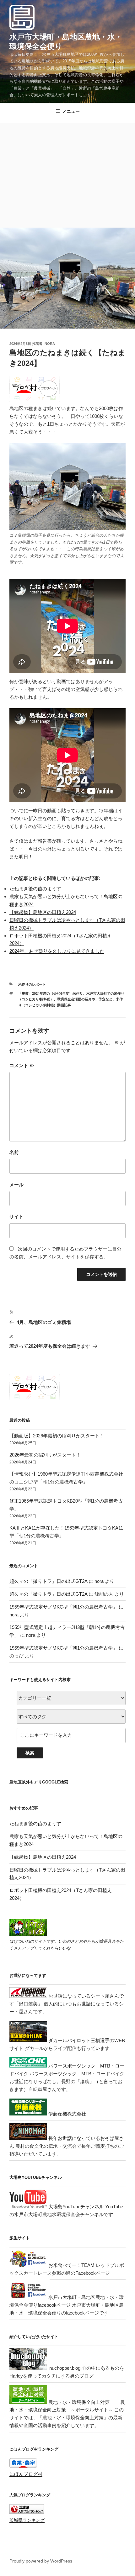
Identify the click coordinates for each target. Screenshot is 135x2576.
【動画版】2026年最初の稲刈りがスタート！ (57, 1436)
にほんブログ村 (26, 2474)
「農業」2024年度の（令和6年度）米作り (51, 993)
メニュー (71, 111)
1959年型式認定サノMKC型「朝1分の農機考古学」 (63, 1607)
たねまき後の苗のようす (35, 889)
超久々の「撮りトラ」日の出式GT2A (48, 1581)
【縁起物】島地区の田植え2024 (43, 912)
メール (16, 1185)
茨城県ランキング (27, 2520)
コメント (22, 1065)
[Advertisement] (67, 174)
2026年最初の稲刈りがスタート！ (45, 1455)
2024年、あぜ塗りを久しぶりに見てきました (57, 951)
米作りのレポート (32, 984)
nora (50, 344)
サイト (16, 1217)
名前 (14, 1152)
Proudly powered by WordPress (41, 2561)
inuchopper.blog (64, 2368)
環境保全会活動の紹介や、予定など (85, 999)
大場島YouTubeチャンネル (76, 2207)
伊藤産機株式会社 (67, 2114)
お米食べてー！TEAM (71, 2265)
